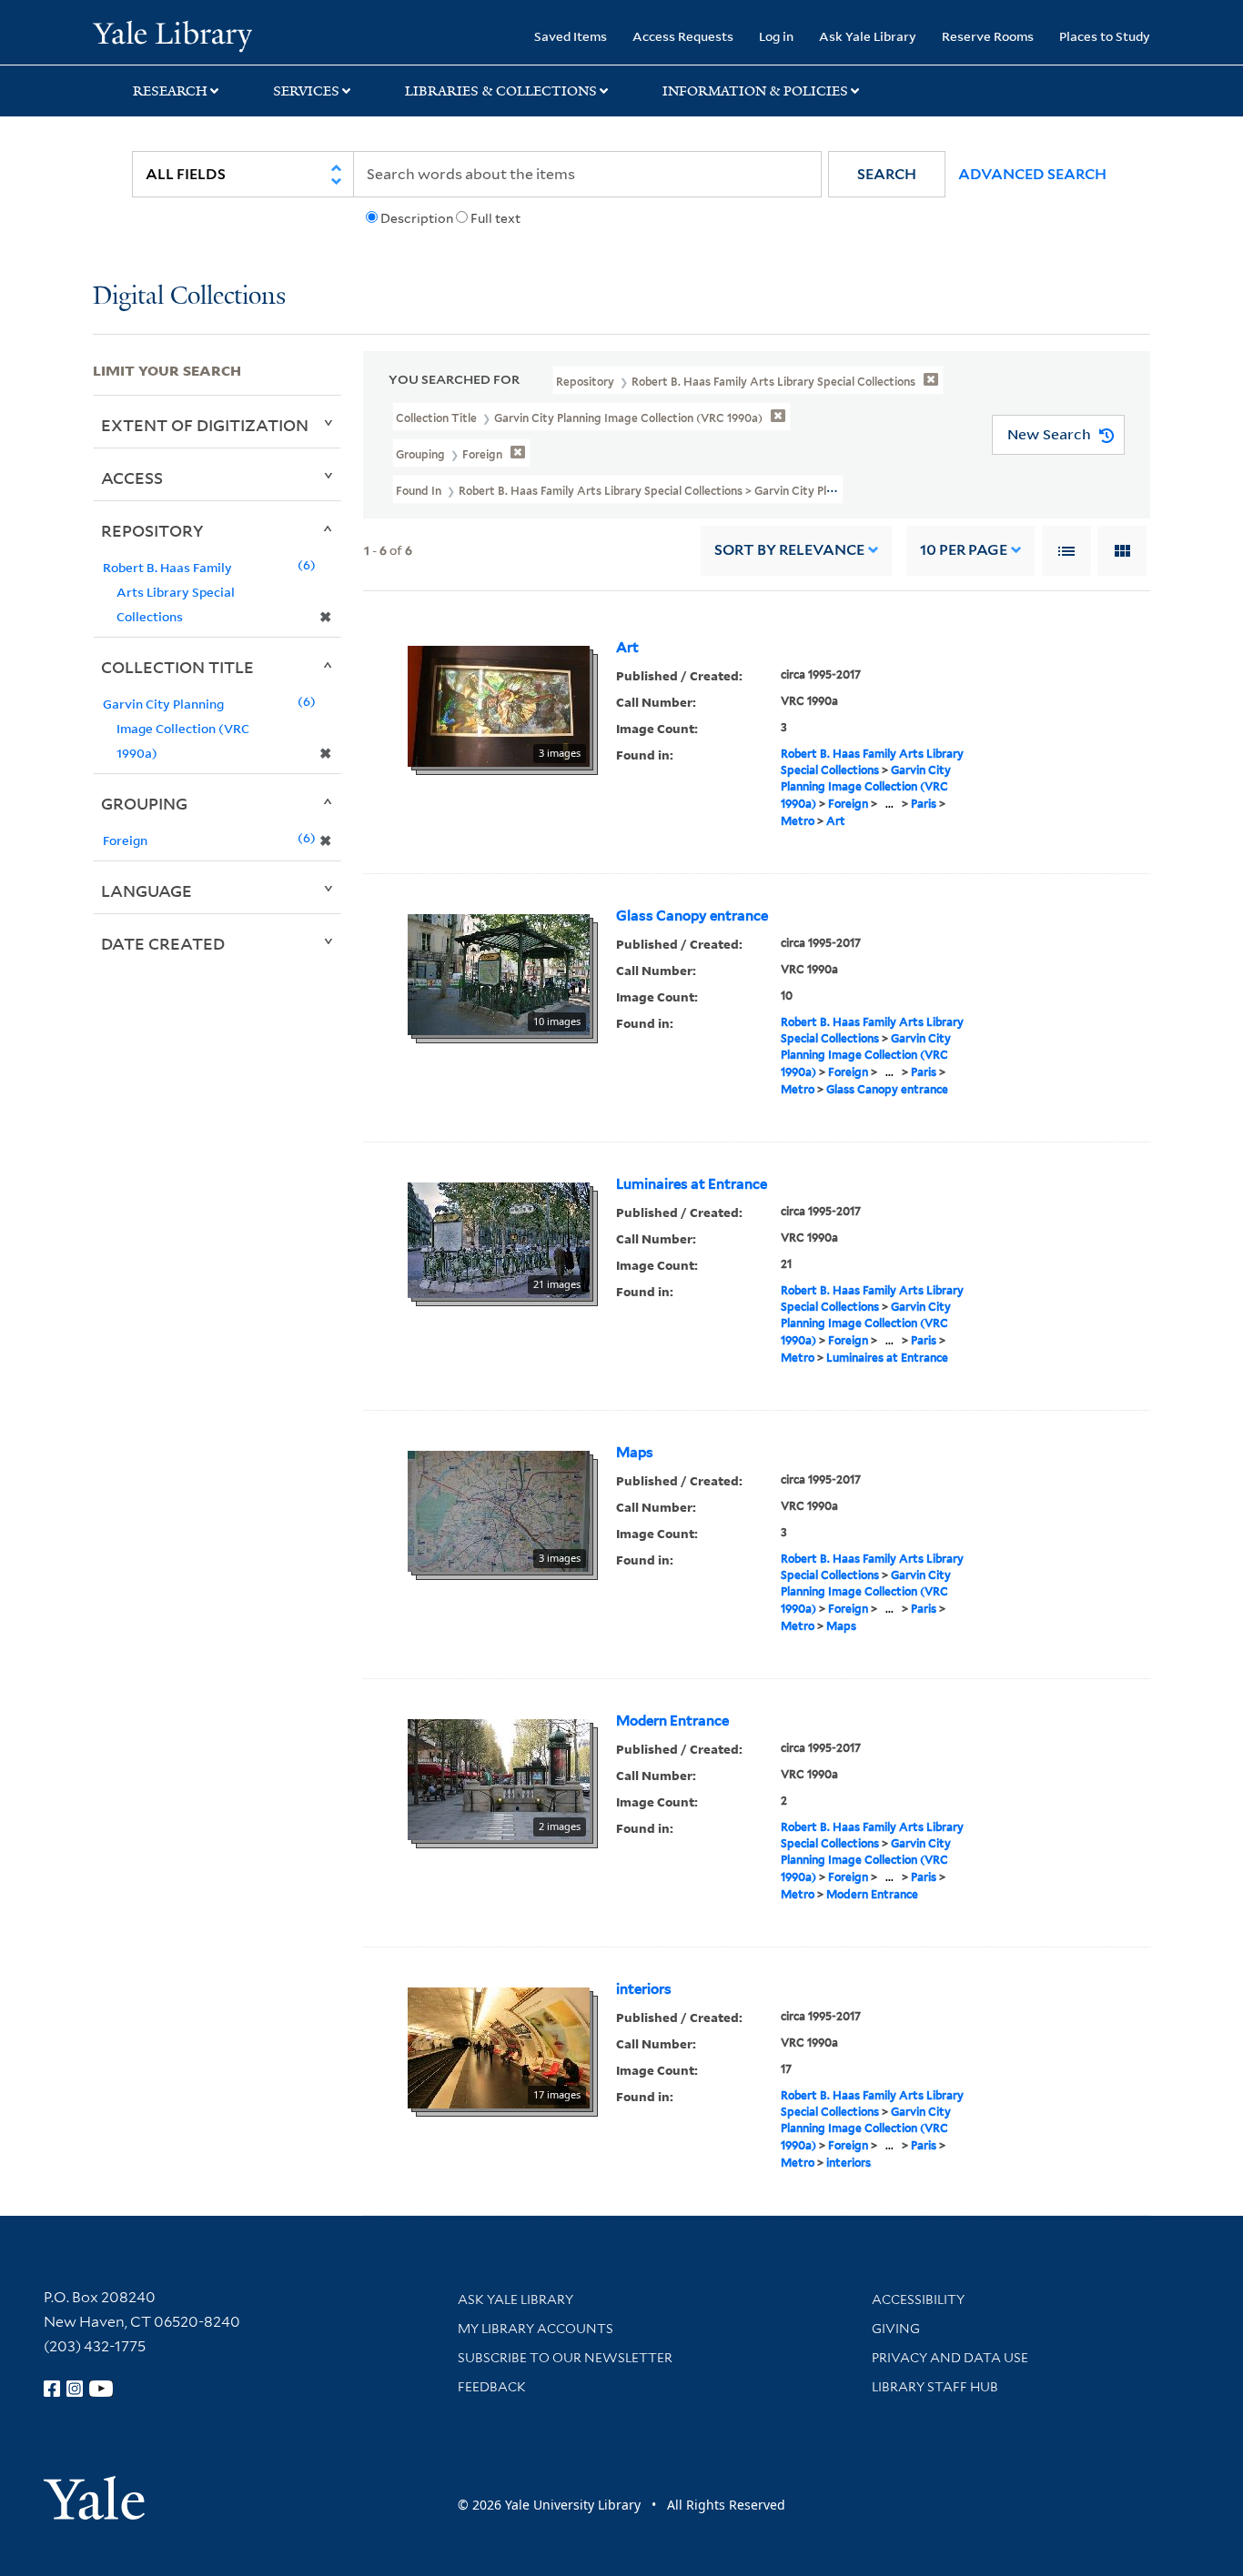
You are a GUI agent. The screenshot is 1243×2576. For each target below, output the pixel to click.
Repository (152, 530)
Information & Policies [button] (755, 91)
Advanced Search (1032, 174)
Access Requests (683, 36)
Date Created (163, 943)
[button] (887, 174)
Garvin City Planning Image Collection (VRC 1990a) (866, 787)
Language (147, 891)
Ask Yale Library (868, 36)
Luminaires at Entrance (692, 1184)
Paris (924, 804)
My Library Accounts (536, 2329)
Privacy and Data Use (950, 2358)
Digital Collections (189, 297)
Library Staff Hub (935, 2387)
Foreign (848, 804)
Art (627, 648)
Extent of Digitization (205, 425)
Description (417, 218)
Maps (635, 1453)
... (889, 804)
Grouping (144, 803)
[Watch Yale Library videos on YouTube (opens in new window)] (101, 2389)
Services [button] (306, 91)
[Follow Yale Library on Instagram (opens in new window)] (75, 2389)
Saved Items (571, 36)
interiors (644, 1989)
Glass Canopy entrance (692, 916)
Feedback (492, 2387)
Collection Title (177, 667)
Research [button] (170, 91)
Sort (789, 550)
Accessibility (918, 2299)
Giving (896, 2329)
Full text (495, 218)
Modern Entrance (672, 1721)
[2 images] (499, 1777)
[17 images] (499, 2046)
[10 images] (499, 972)
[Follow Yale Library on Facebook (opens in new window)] (52, 2389)
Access (132, 478)
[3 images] (499, 704)
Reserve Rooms (988, 36)
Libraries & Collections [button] (501, 91)
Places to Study (1105, 36)
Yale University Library (172, 35)
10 (964, 550)
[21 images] (499, 1238)
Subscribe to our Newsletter (565, 2358)
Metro (798, 821)
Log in (776, 36)
